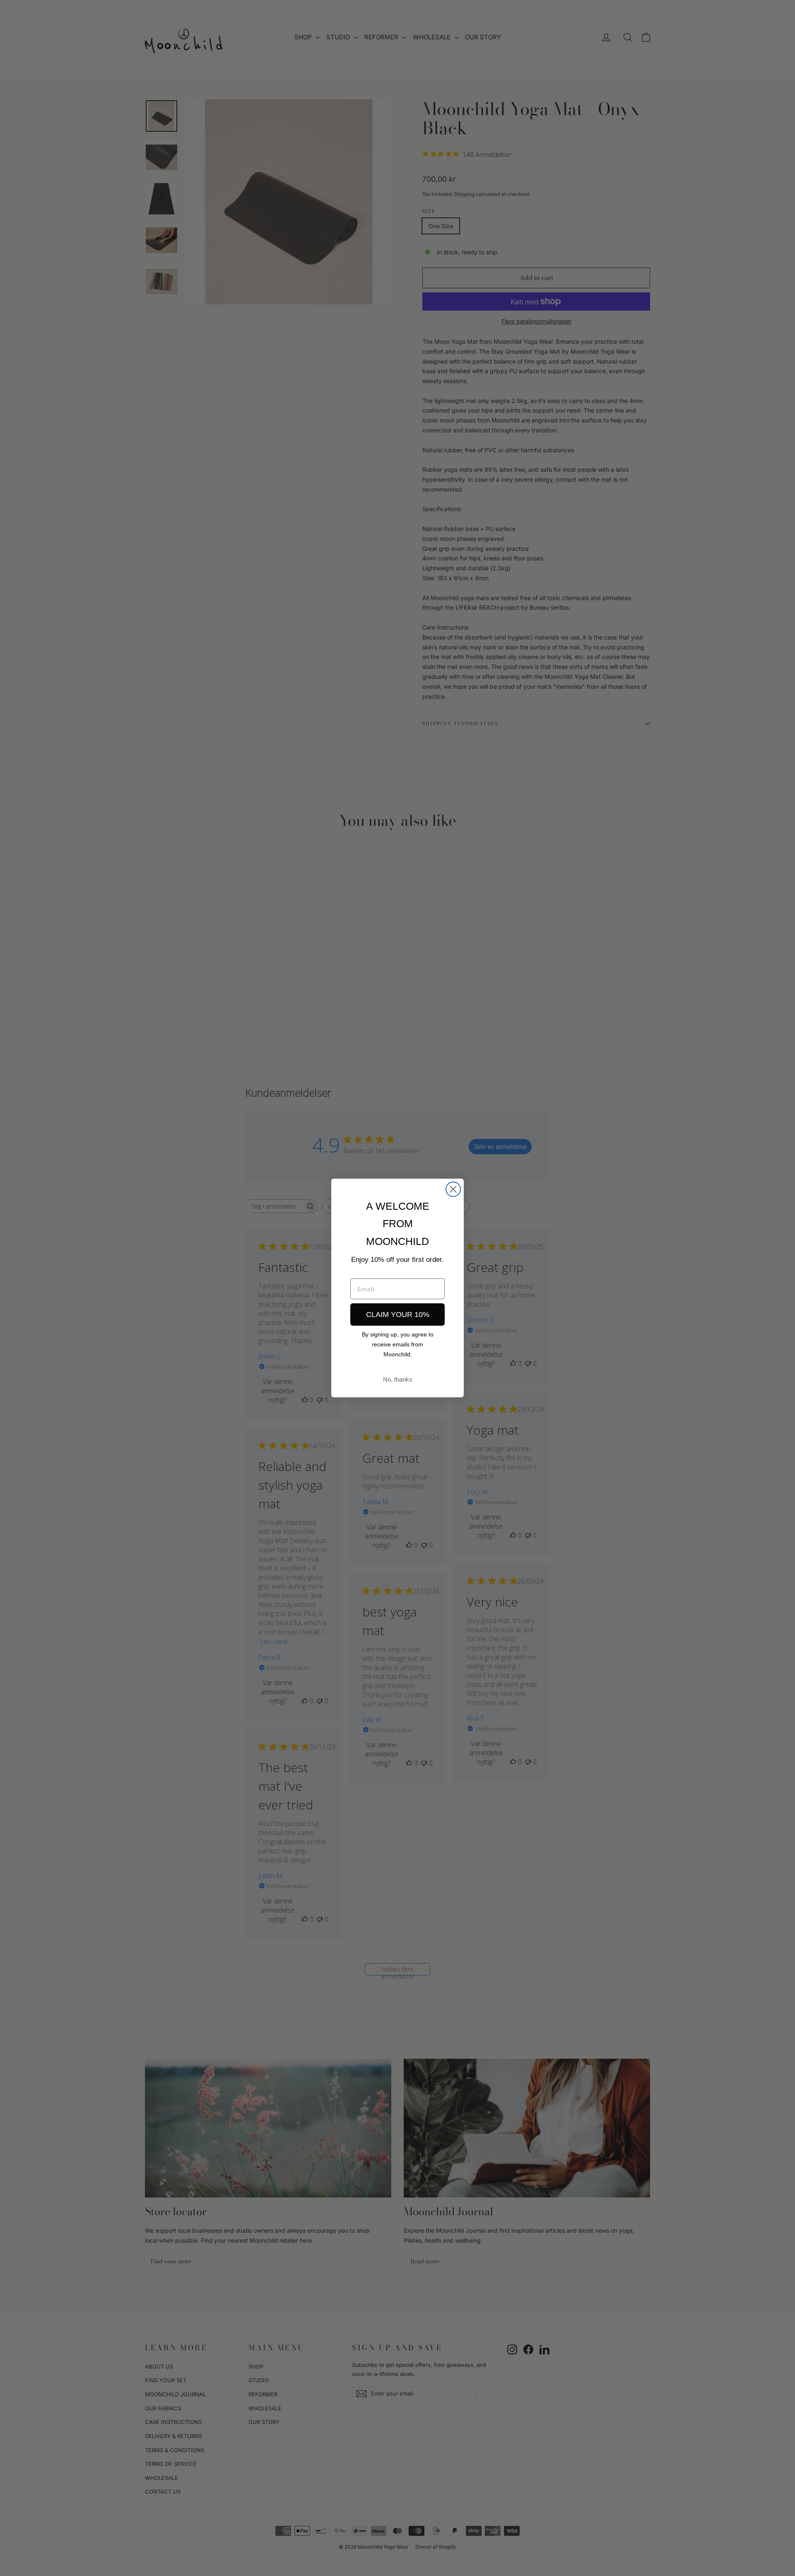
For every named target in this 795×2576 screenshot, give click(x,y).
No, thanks (398, 1379)
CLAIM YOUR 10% (398, 1315)
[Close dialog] (453, 1189)
